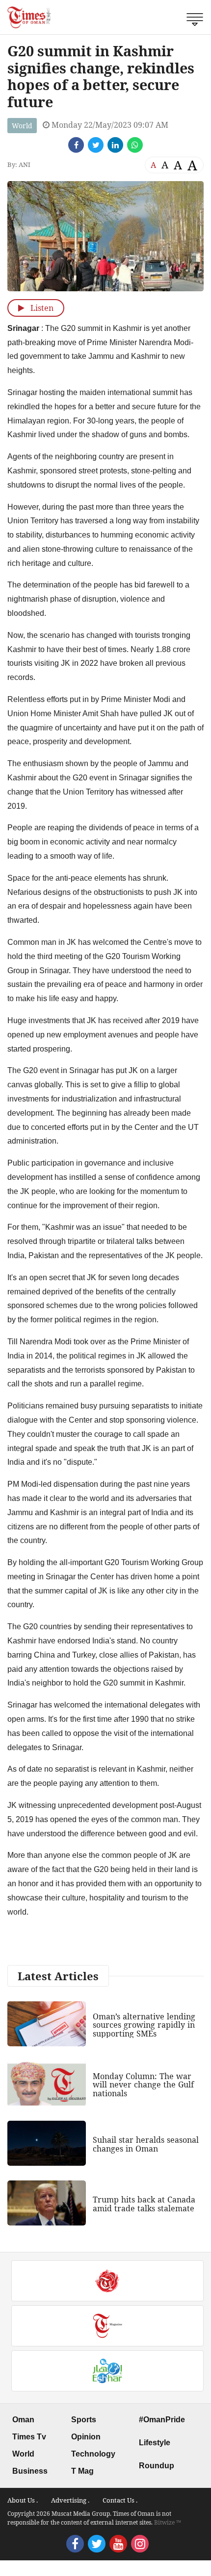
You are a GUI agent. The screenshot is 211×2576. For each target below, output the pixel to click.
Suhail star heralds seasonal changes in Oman (146, 2144)
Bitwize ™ (168, 2522)
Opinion (86, 2437)
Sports (84, 2420)
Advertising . (70, 2500)
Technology (93, 2454)
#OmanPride (162, 2420)
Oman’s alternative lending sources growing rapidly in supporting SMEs (144, 2025)
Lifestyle (155, 2443)
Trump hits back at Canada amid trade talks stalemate (144, 2204)
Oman (23, 2420)
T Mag (82, 2471)
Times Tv (29, 2437)
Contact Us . (120, 2500)
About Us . (23, 2500)
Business (30, 2471)
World (22, 126)
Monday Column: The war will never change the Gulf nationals (143, 2085)
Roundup (157, 2466)
